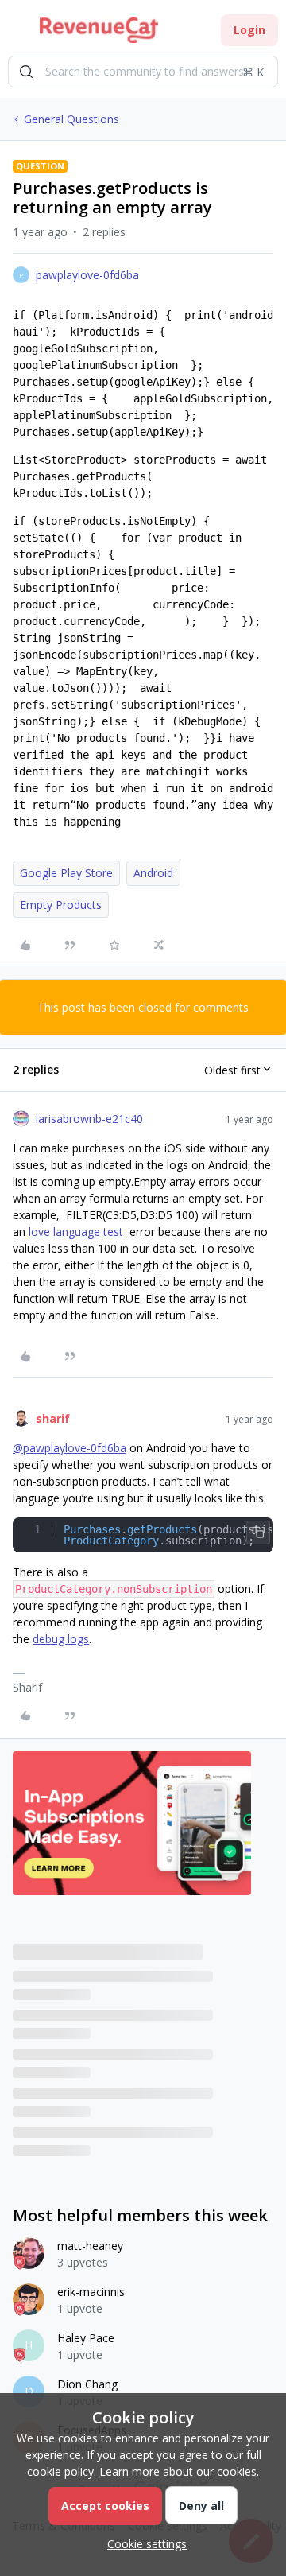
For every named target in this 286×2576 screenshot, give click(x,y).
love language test (76, 1232)
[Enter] (26, 72)
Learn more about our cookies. (179, 2471)
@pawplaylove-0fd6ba (70, 1448)
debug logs (61, 1639)
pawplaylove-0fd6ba (87, 275)
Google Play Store (66, 873)
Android (153, 873)
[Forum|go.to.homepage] (99, 30)
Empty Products (61, 905)
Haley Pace (86, 2338)
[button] (17, 33)
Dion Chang (87, 2384)
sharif (53, 1418)
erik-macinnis (91, 2292)
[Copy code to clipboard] (258, 1533)
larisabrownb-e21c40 (89, 1119)
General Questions (71, 119)
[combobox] (143, 72)
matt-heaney (90, 2246)
